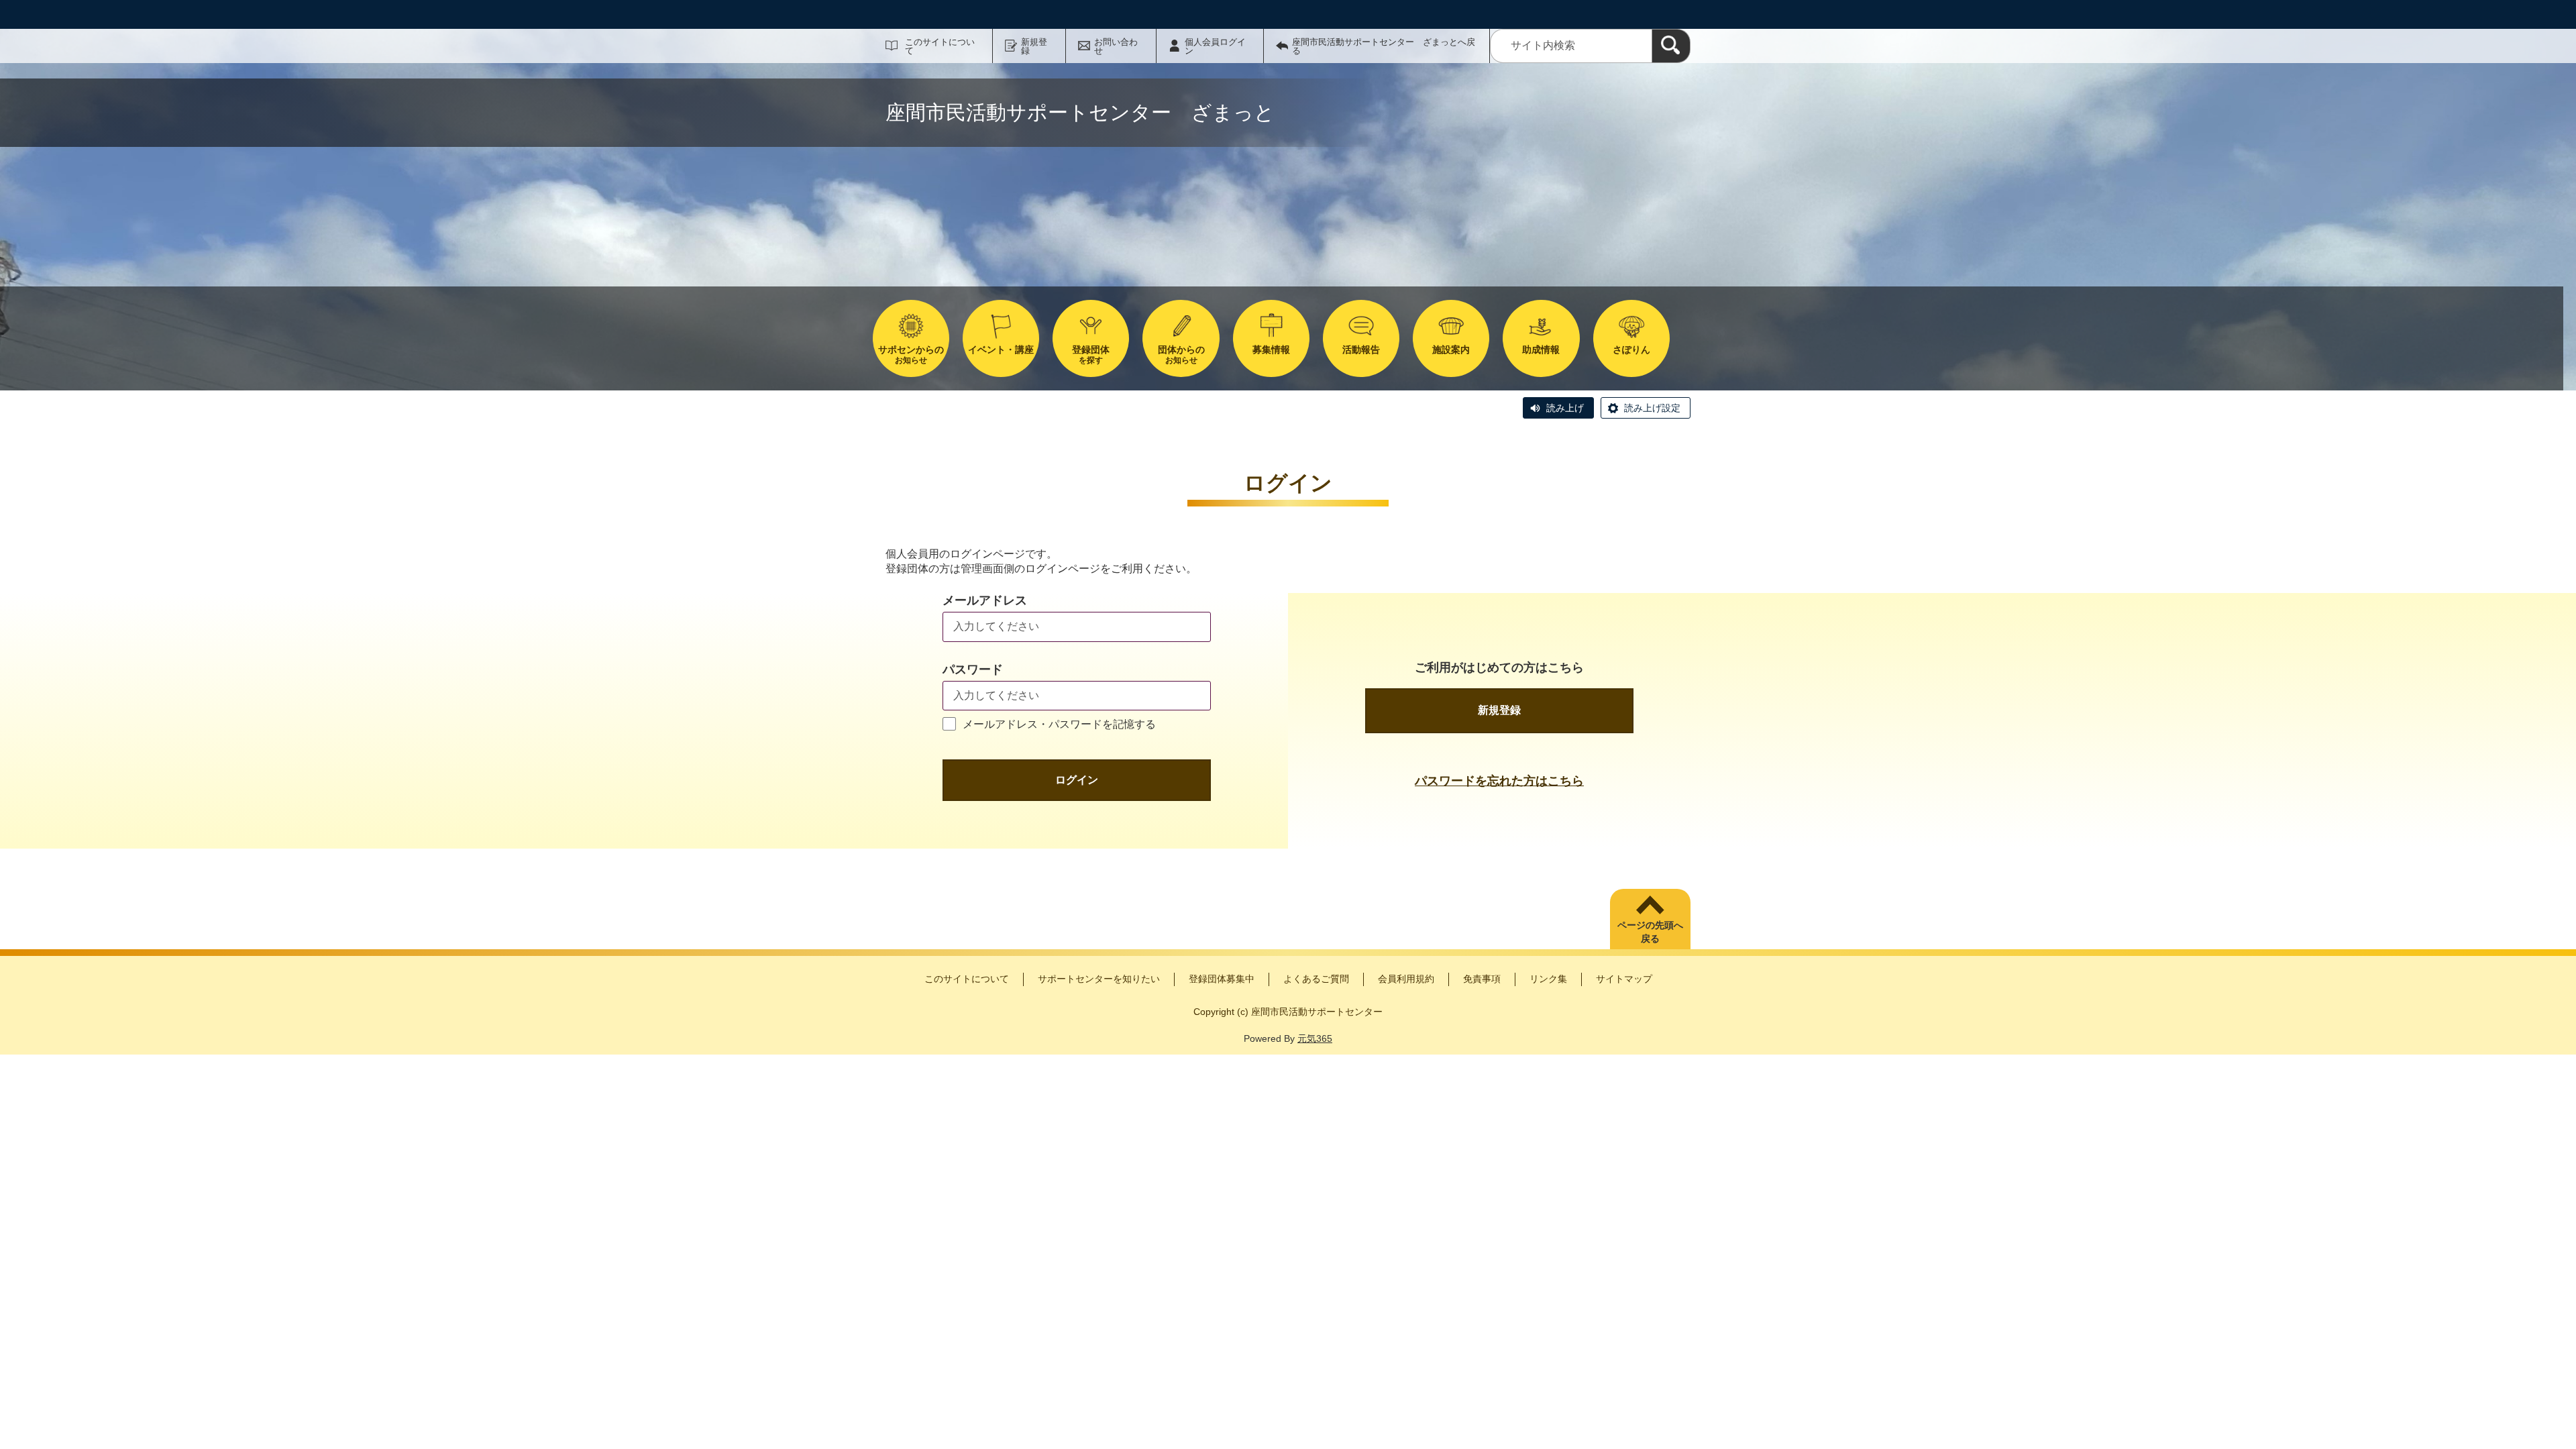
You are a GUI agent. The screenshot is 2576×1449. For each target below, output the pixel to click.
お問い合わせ (1116, 46)
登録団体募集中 (1222, 979)
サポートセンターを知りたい (1099, 979)
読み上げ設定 (1652, 408)
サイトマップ (1624, 979)
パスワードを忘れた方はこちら (1499, 781)
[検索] (1671, 46)
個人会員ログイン (1215, 46)
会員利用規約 (1406, 979)
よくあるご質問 (1316, 979)
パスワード (973, 669)
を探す (1091, 355)
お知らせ (911, 355)
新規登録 (1034, 46)
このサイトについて (940, 46)
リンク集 (1548, 979)
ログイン (1077, 780)
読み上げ (1565, 408)
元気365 (1315, 1038)
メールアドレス (985, 600)
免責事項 (1482, 979)
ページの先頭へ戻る (1650, 932)
